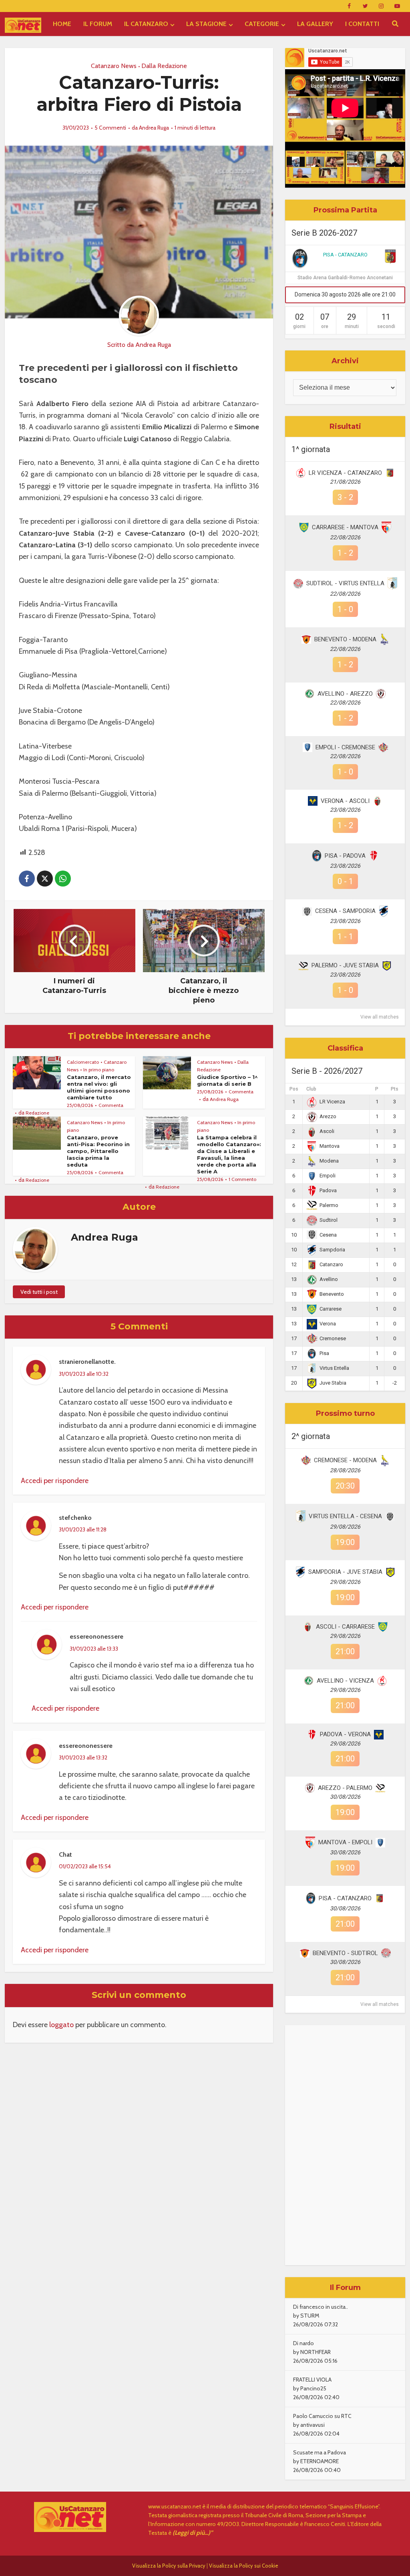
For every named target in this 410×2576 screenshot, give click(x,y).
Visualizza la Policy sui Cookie (244, 2566)
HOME (62, 24)
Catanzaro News (114, 66)
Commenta (111, 1105)
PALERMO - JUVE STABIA (345, 965)
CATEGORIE (262, 24)
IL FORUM (98, 24)
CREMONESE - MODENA (345, 1460)
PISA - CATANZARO (345, 255)
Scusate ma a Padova (320, 2452)
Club (311, 1089)
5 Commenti (110, 128)
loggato (61, 2025)
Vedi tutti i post (39, 1292)
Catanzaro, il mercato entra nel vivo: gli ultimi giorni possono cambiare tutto (99, 1087)
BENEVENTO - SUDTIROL (345, 1953)
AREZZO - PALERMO (345, 1788)
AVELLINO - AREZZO (345, 694)
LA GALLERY (315, 24)
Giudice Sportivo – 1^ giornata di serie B (227, 1080)
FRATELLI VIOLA (312, 2380)
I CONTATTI (362, 24)
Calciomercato (83, 1062)
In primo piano (99, 1070)
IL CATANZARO (146, 24)
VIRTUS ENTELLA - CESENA (345, 1516)
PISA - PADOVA (345, 856)
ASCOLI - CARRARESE (345, 1627)
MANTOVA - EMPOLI (345, 1842)
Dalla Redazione (164, 66)
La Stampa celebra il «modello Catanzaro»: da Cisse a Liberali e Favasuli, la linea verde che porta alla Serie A (229, 1154)
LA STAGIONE (206, 24)
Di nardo (303, 2343)
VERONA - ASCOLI (345, 801)
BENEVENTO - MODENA (345, 639)
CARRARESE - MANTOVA (345, 527)
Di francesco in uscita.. (321, 2307)
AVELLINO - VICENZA (345, 1681)
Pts (395, 1089)
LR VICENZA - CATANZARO (345, 473)
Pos (294, 1089)
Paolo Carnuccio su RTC (322, 2416)
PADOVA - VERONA (345, 1734)
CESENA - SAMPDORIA (345, 911)
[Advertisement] (345, 2145)
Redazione (37, 1113)
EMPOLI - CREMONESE (345, 747)
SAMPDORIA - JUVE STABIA (345, 1572)
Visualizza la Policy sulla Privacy (169, 2566)
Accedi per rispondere (55, 1481)
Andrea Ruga (154, 128)
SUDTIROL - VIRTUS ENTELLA (345, 583)
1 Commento (242, 1179)
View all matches (380, 1017)
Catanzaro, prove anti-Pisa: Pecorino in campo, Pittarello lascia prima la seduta (98, 1151)
